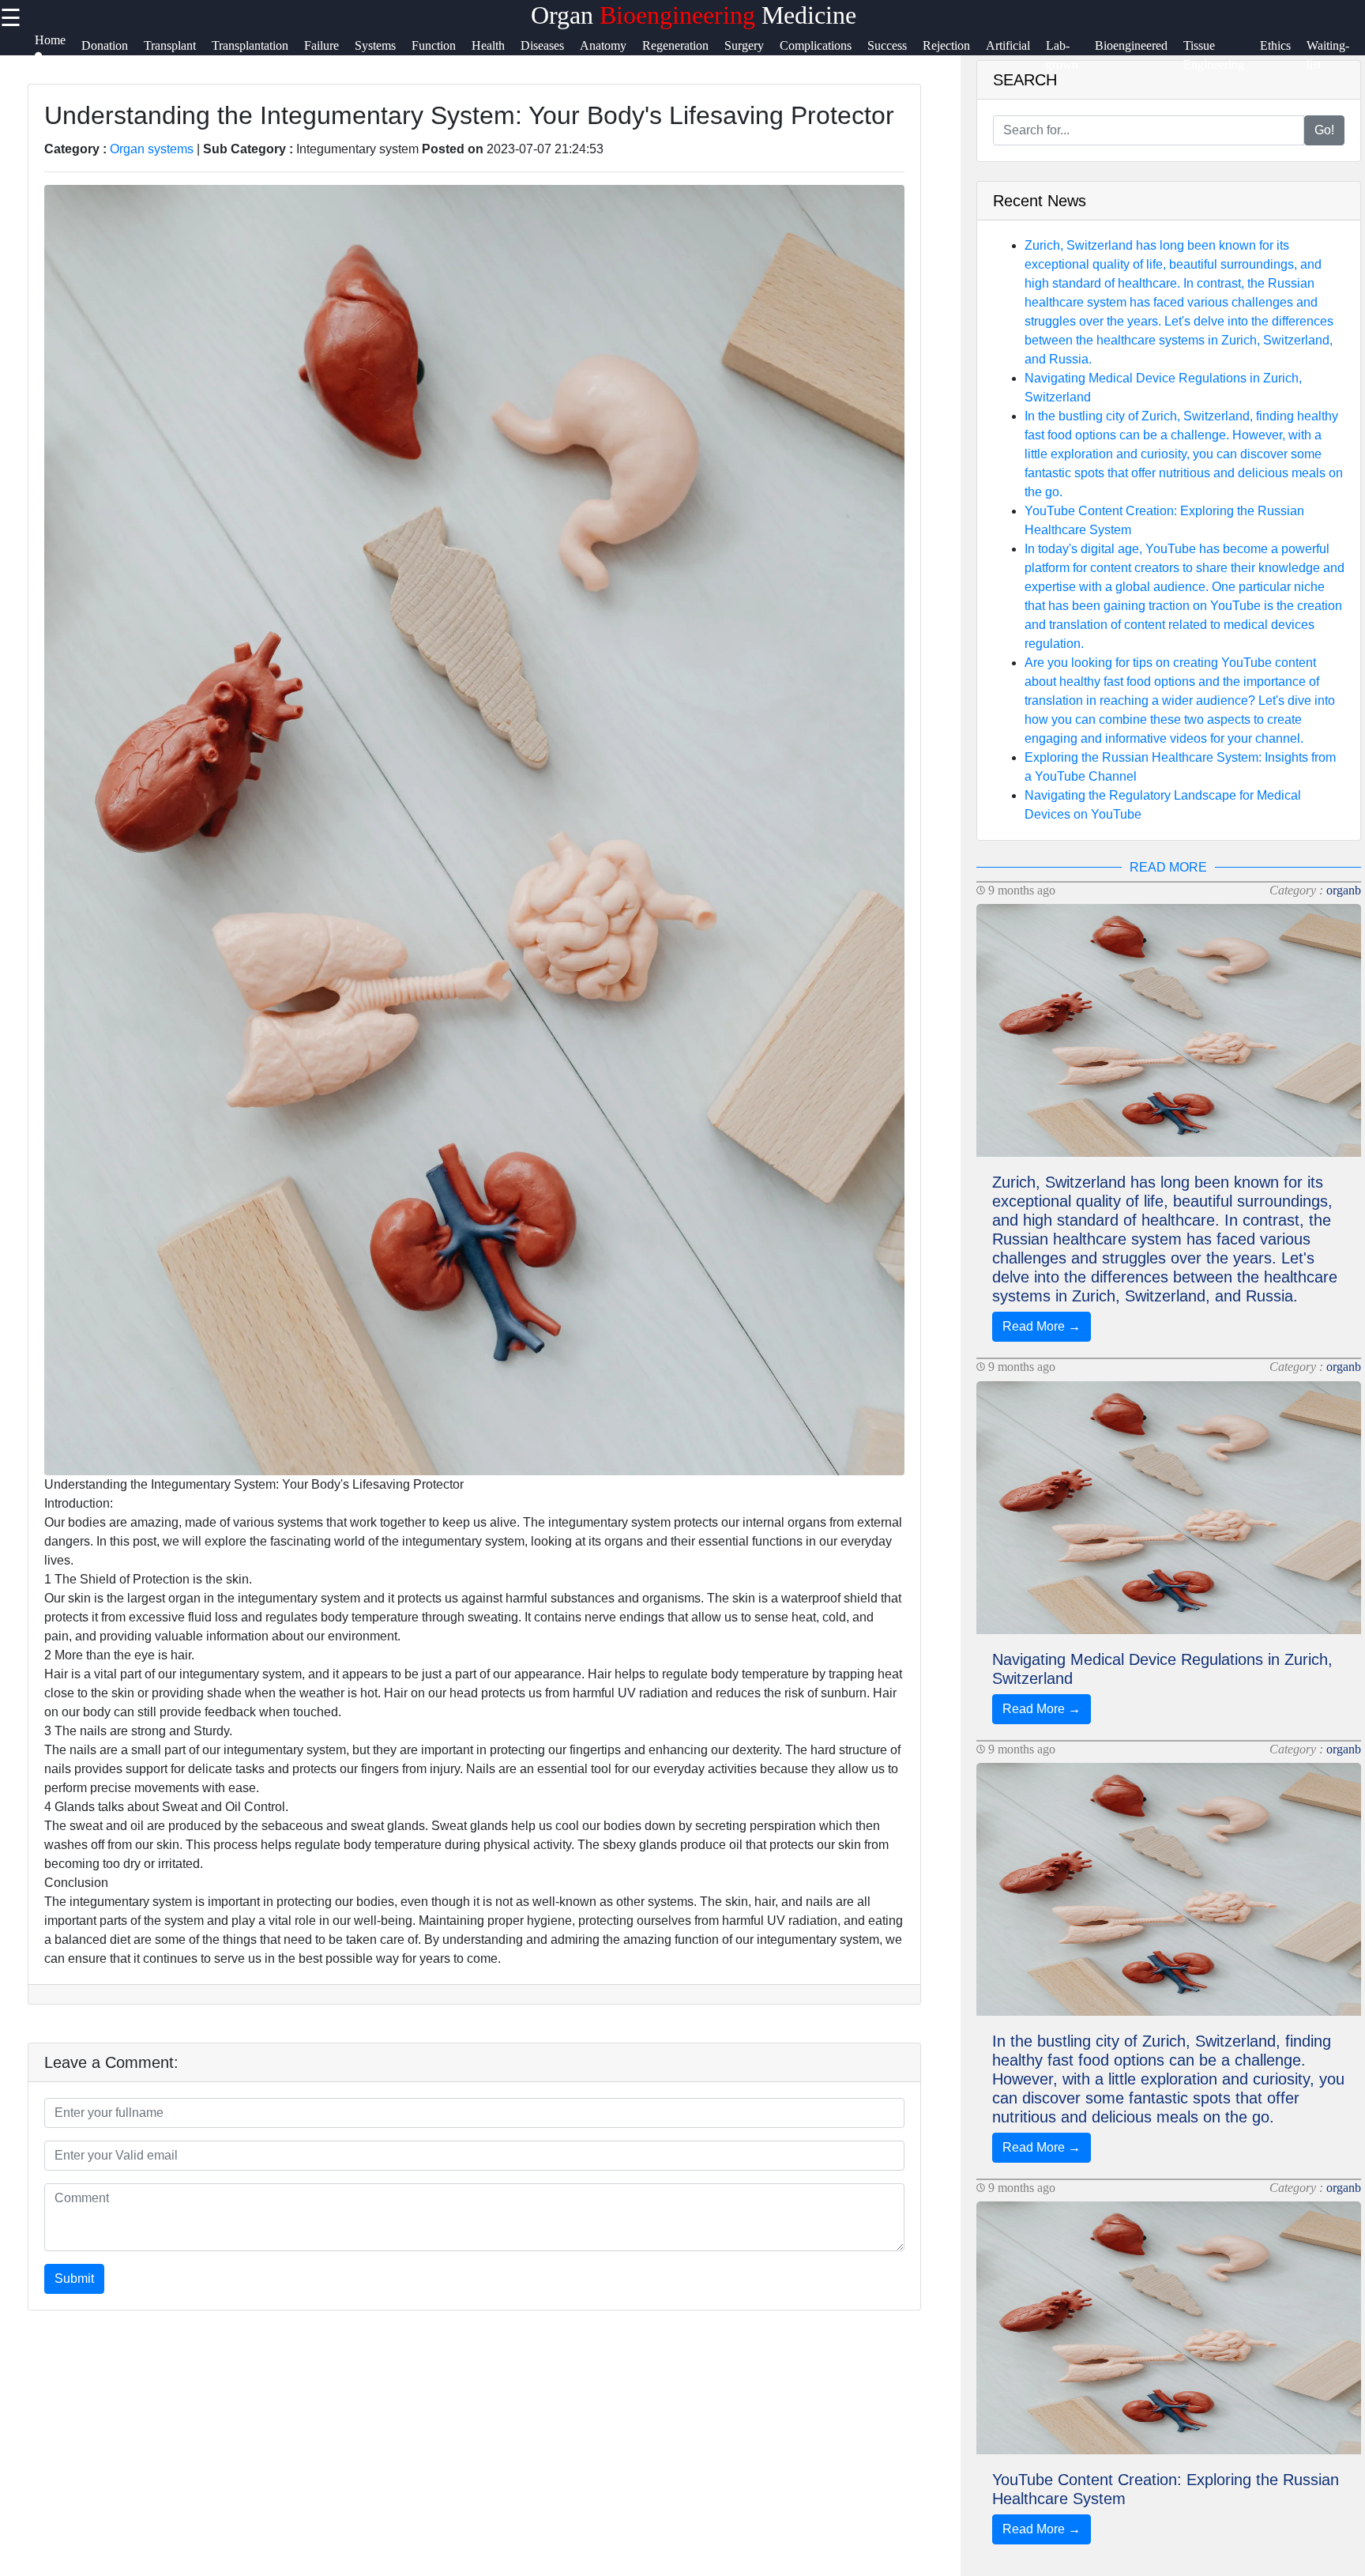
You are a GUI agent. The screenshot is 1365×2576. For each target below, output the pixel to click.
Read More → (1042, 1326)
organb (1344, 890)
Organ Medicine (694, 15)
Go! (1324, 130)
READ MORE (1168, 867)
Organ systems (152, 149)
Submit (74, 2278)
